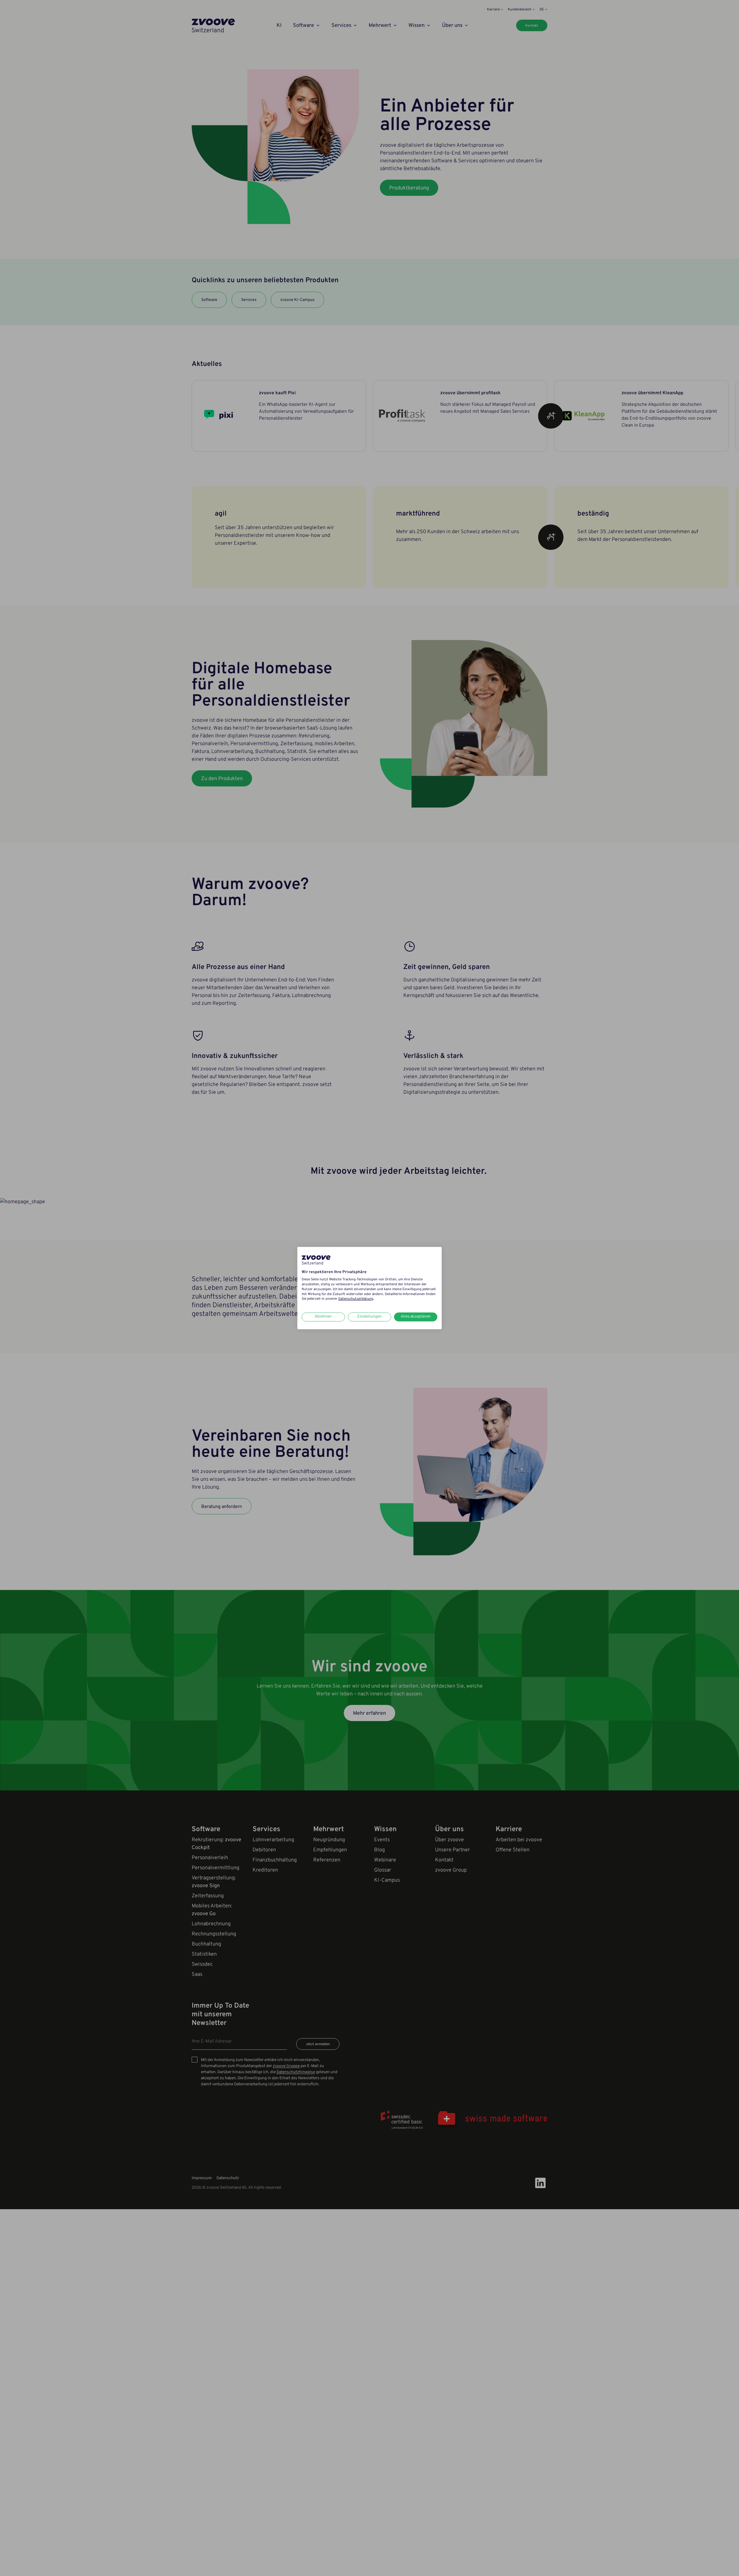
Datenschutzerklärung (356, 1299)
